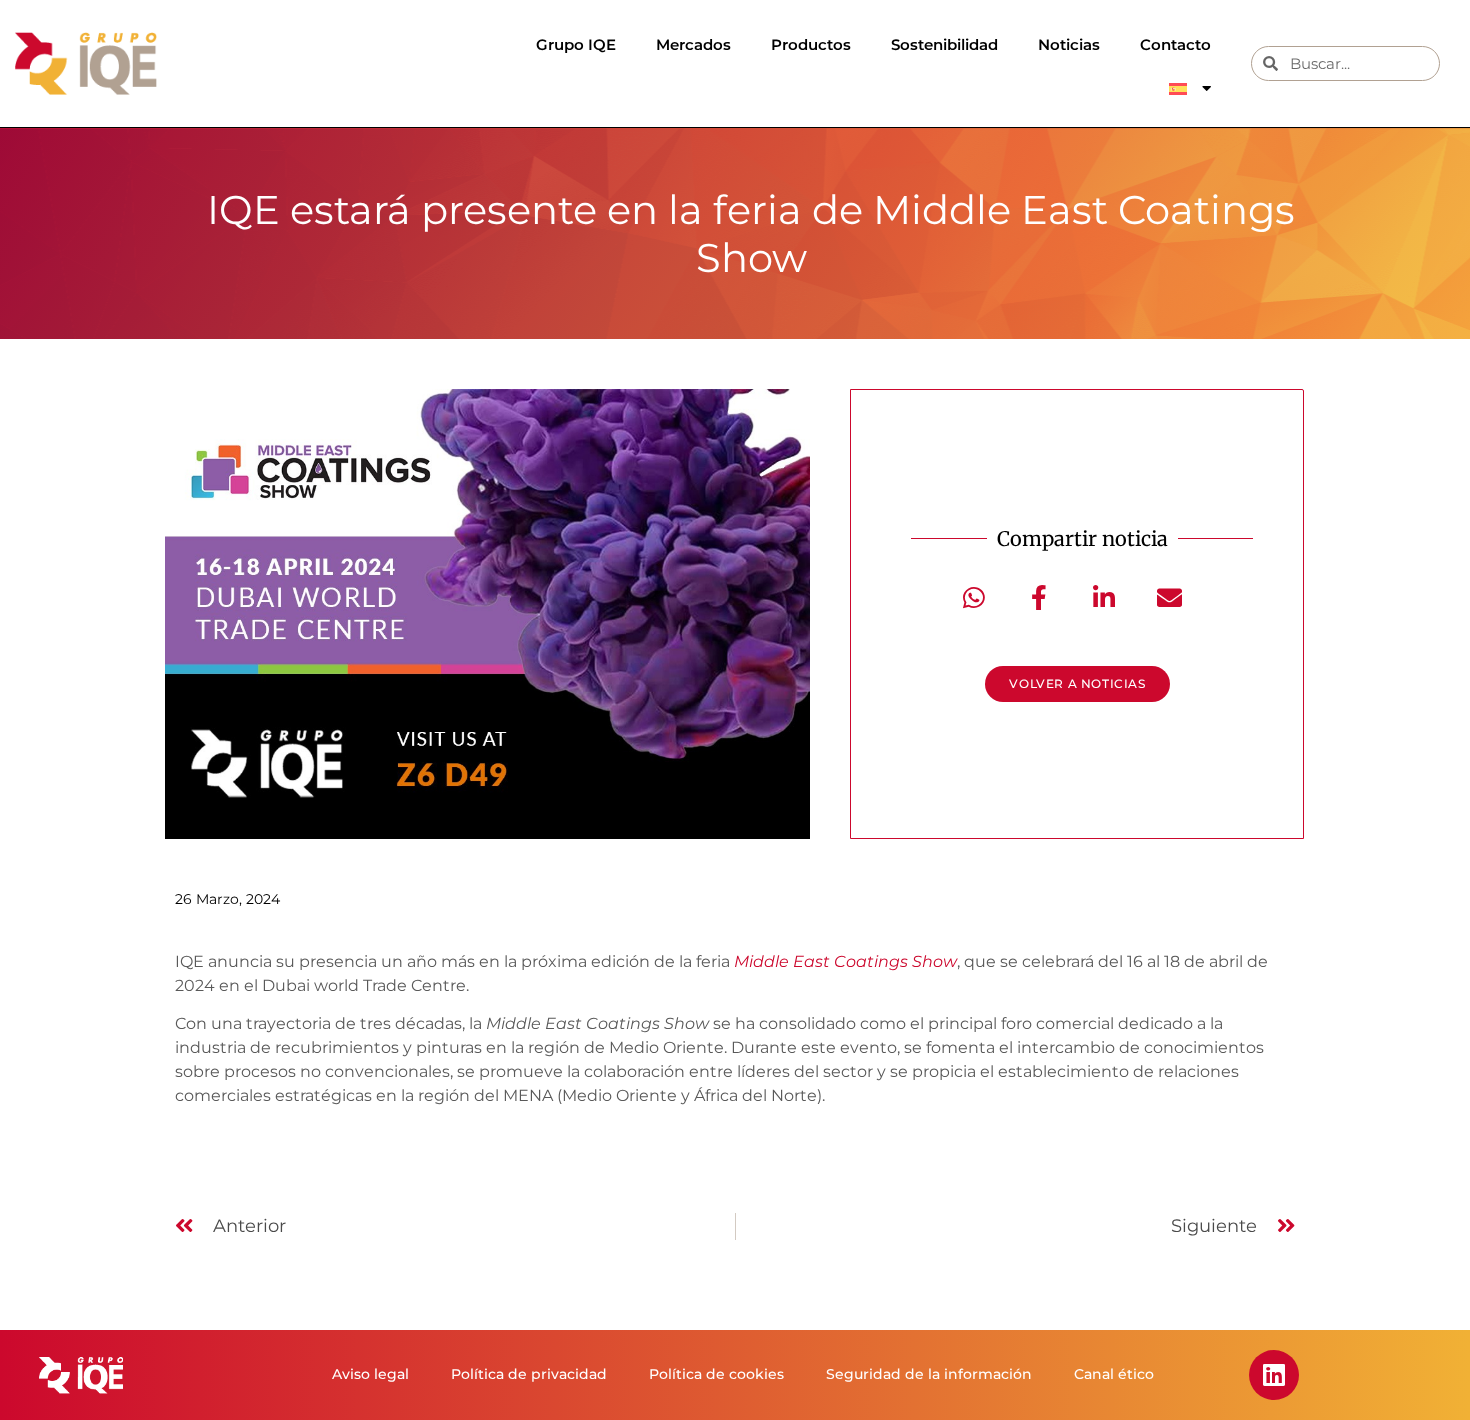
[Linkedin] (1274, 1375)
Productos (811, 44)
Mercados (693, 44)
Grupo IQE (576, 44)
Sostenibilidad (944, 44)
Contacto (1175, 44)
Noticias (1069, 44)
